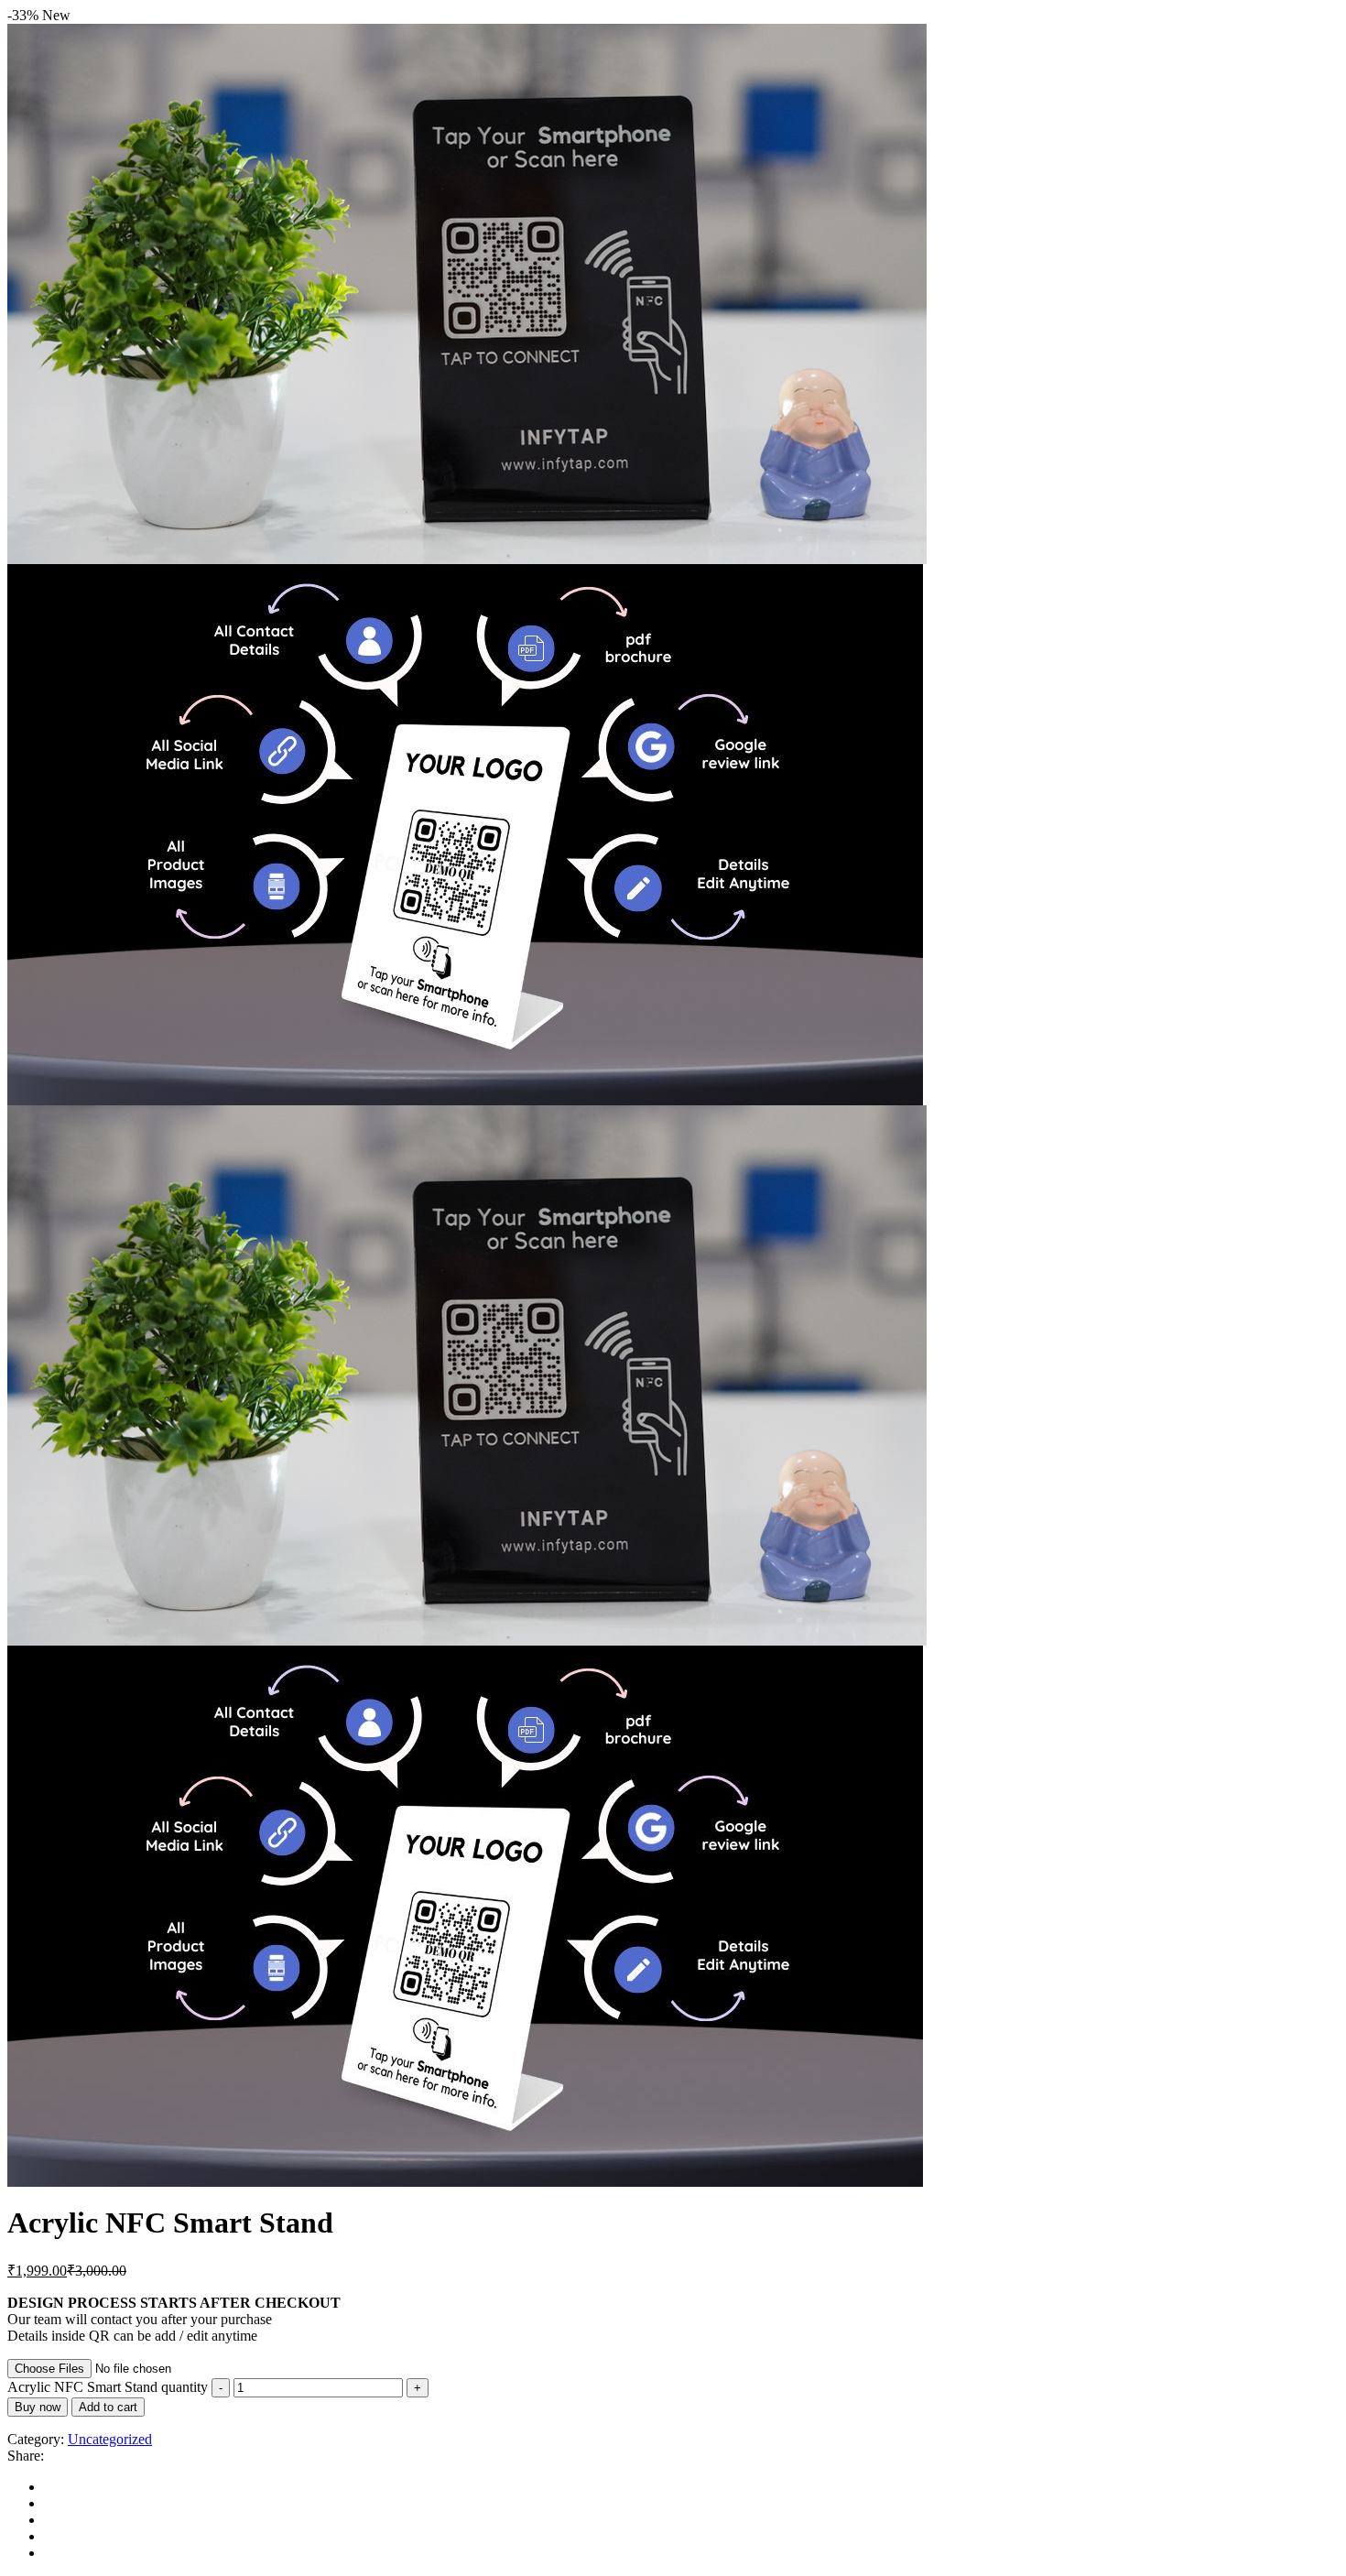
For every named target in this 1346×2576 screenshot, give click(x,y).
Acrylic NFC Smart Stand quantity (108, 2387)
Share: (26, 2456)
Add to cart (108, 2407)
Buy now (38, 2407)
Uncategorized (110, 2439)
